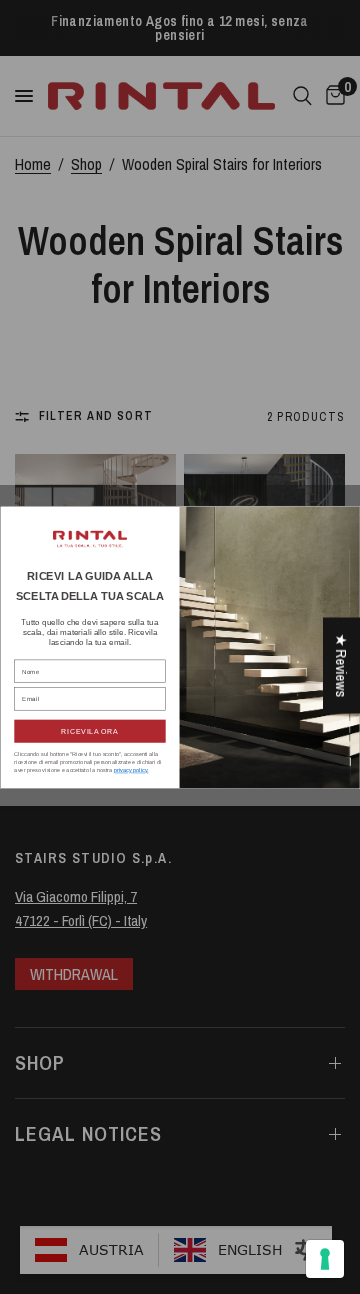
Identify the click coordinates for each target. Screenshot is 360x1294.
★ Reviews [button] (341, 666)
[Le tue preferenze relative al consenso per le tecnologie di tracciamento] (325, 1259)
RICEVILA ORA (89, 731)
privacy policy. (131, 770)
